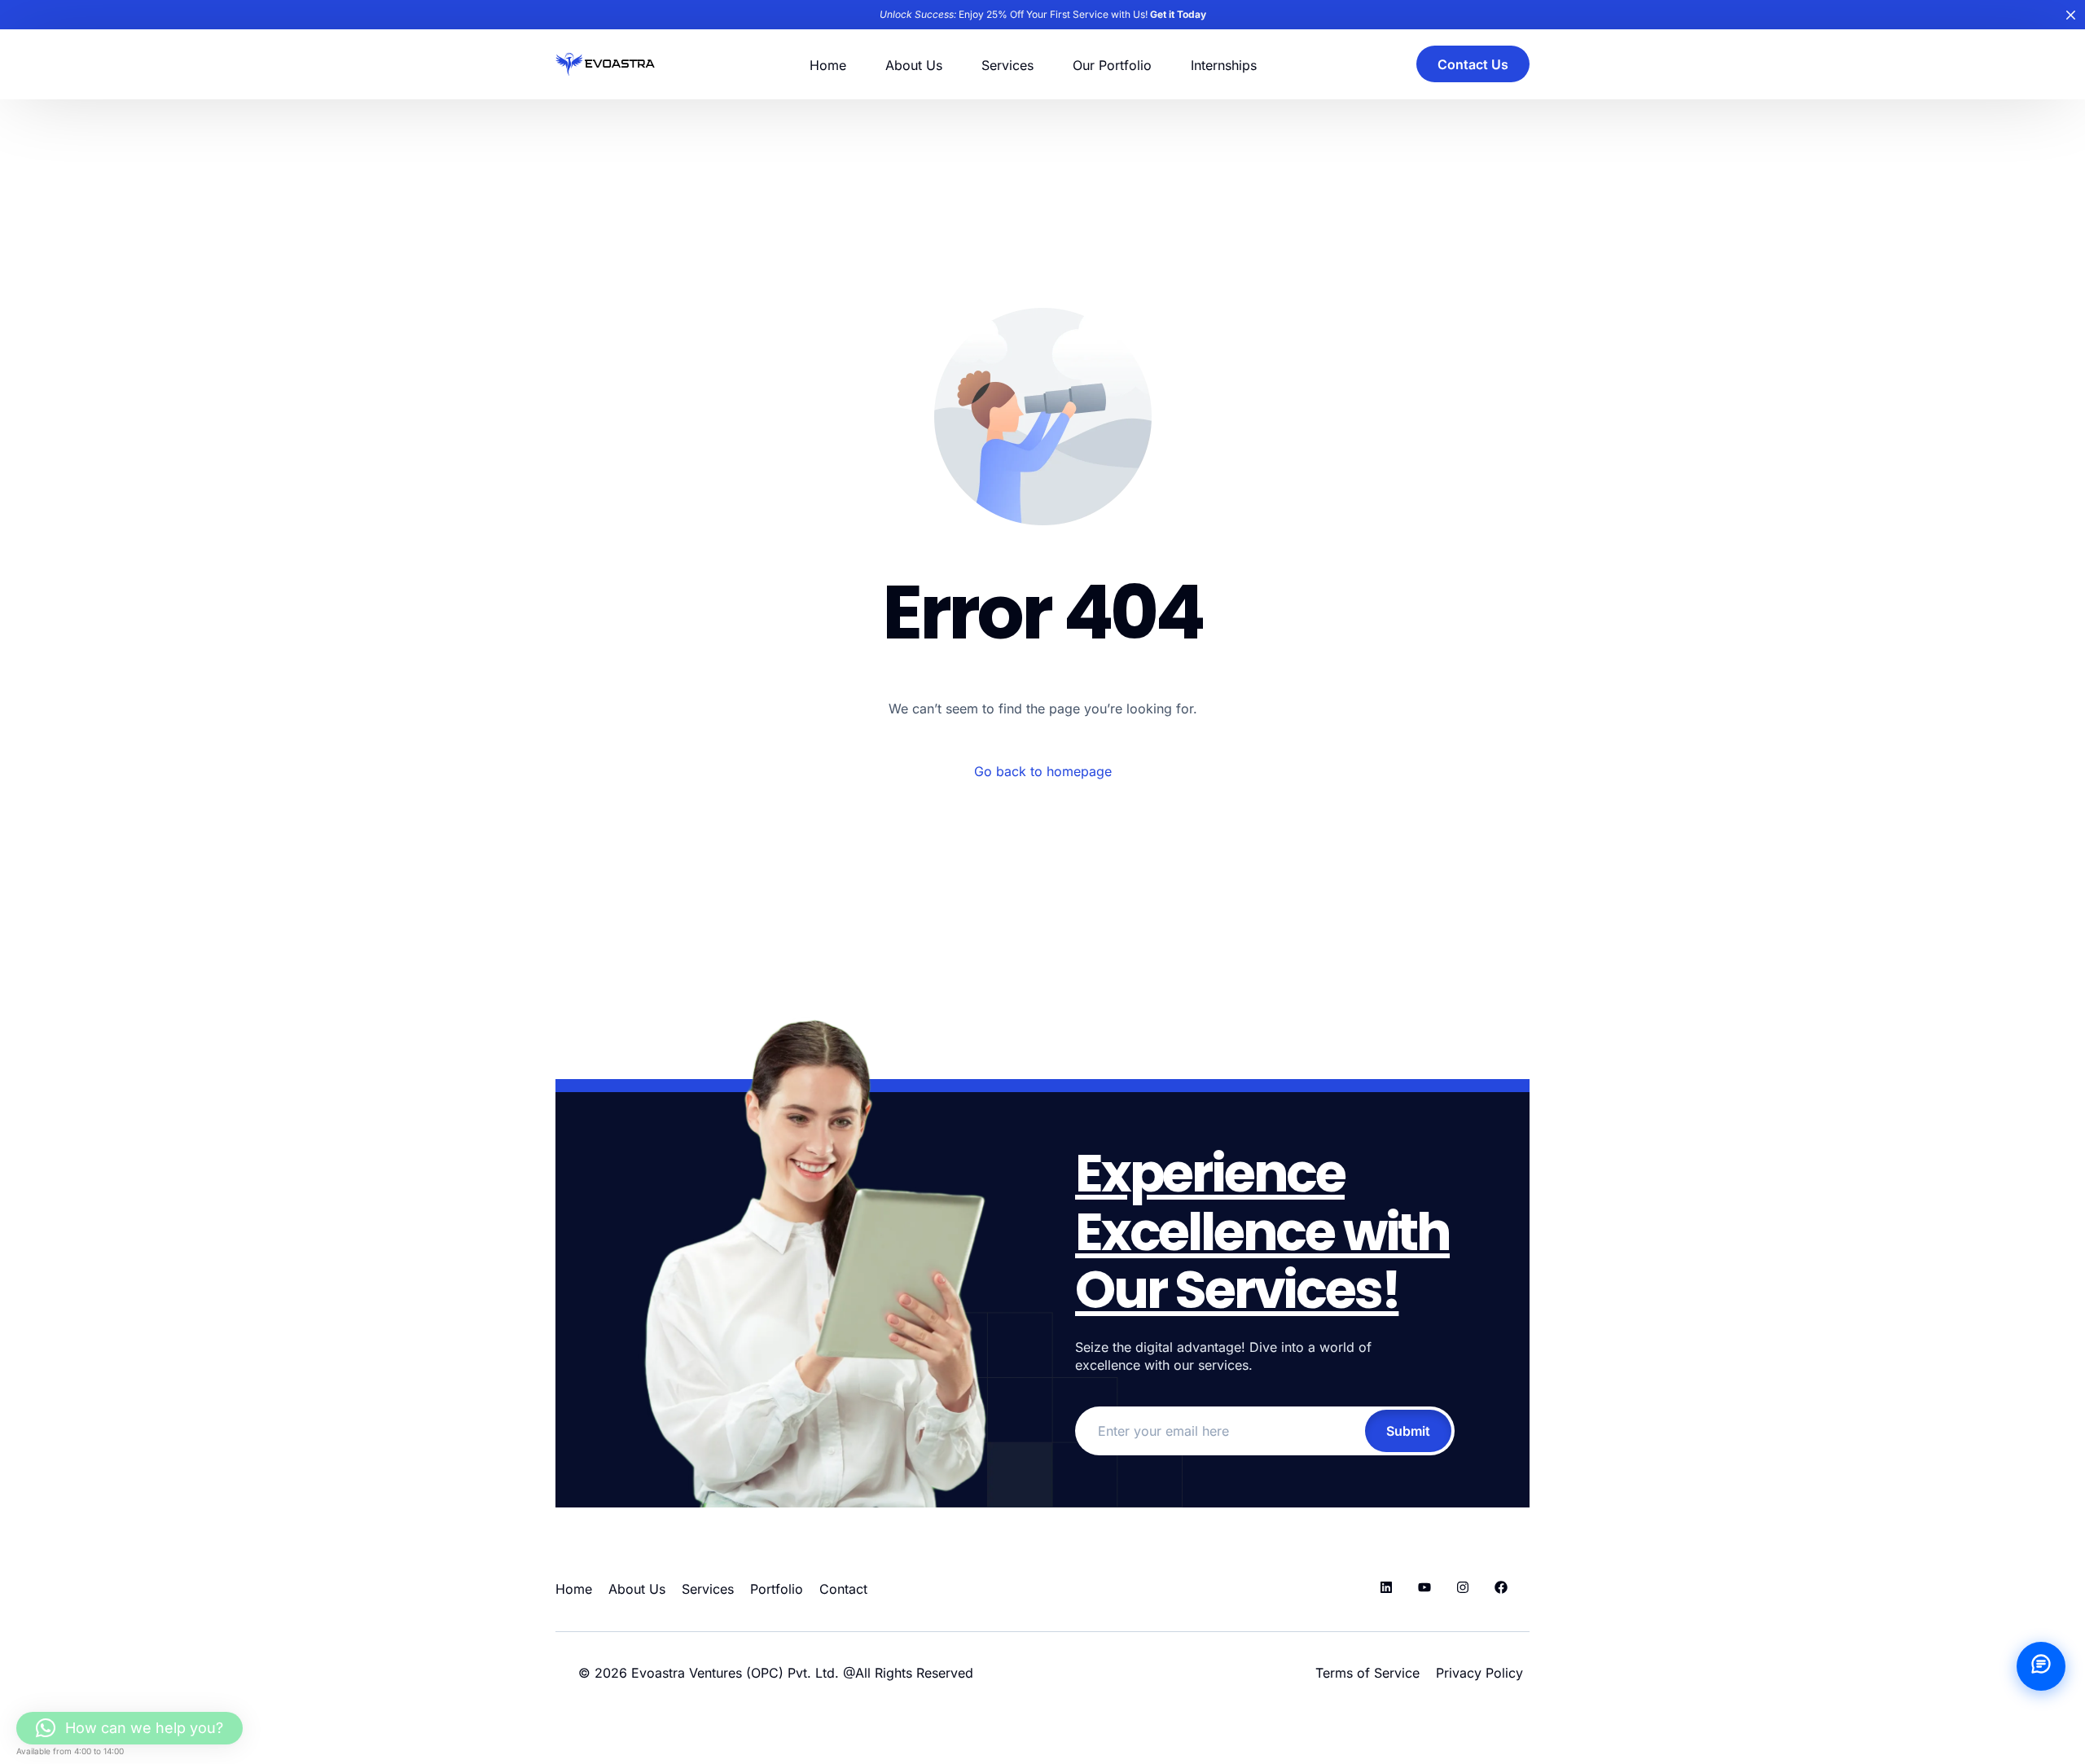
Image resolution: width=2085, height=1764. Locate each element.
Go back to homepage (1043, 771)
